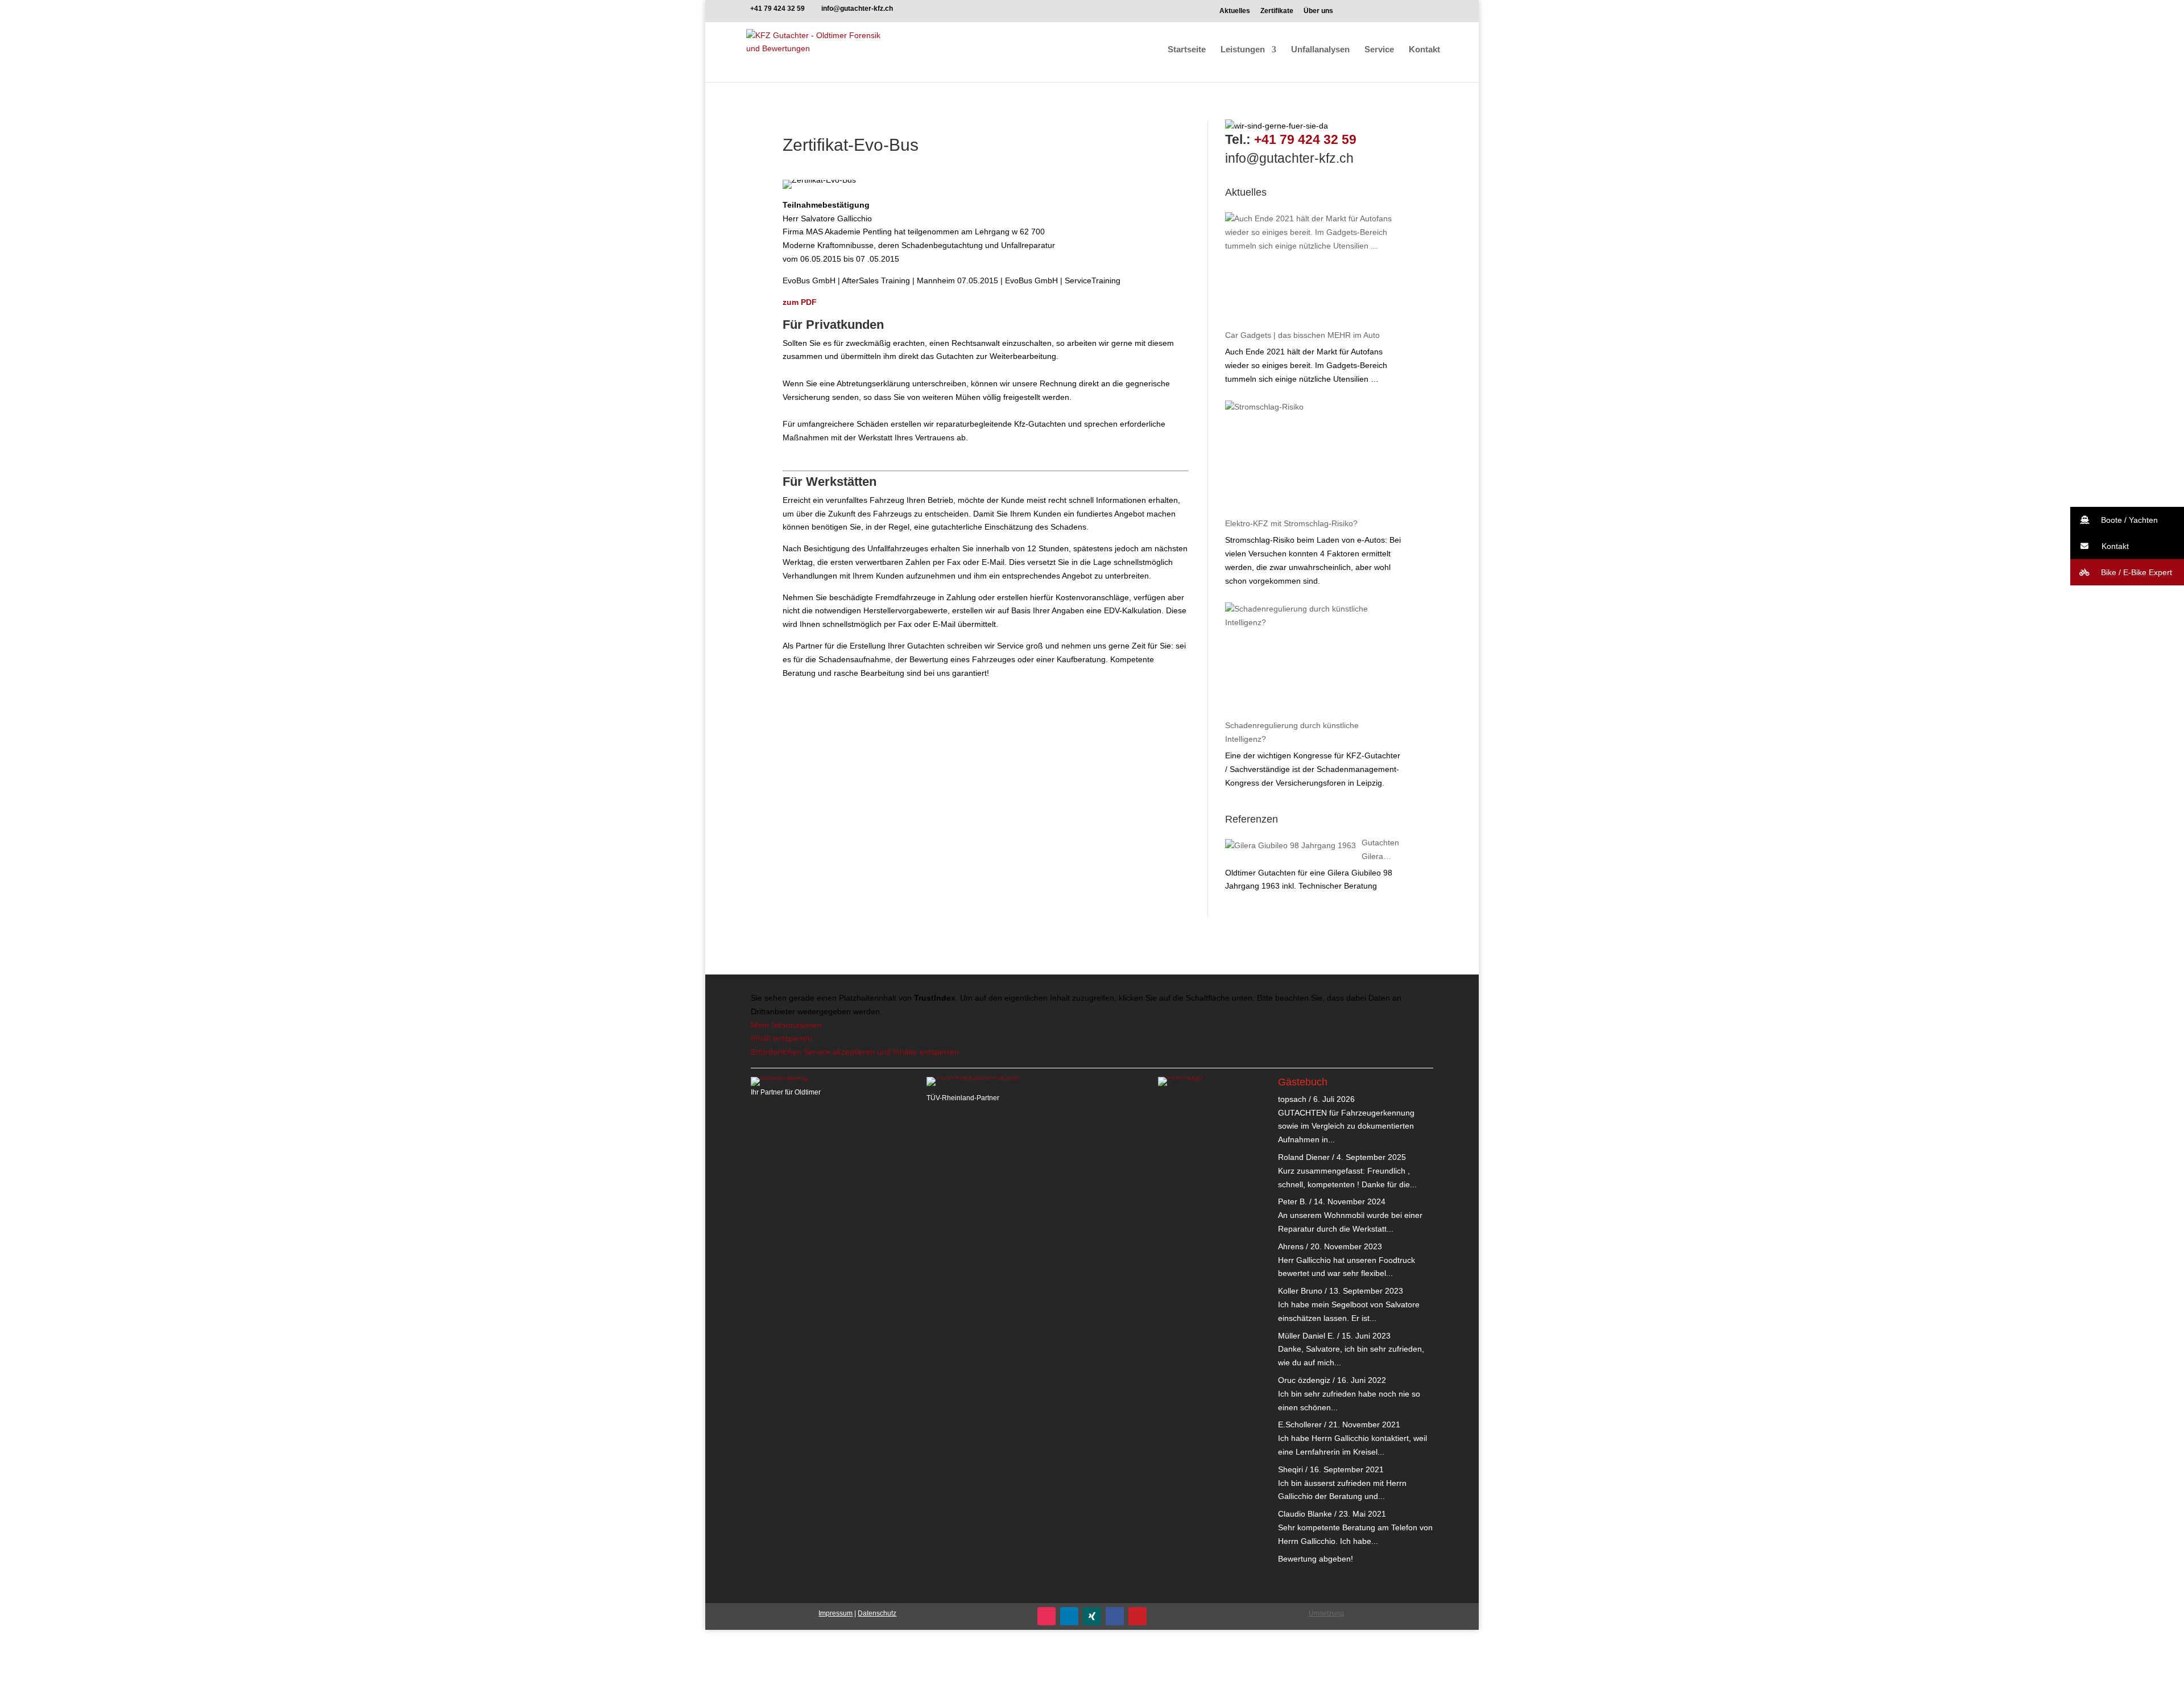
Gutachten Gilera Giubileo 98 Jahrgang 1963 (1380, 851)
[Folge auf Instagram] (1046, 1616)
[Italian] (1405, 14)
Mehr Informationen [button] (786, 1025)
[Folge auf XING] (1092, 1616)
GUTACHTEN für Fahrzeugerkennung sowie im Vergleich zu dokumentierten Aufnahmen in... (1346, 1126)
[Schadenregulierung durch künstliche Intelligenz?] (1310, 659)
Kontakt (1424, 50)
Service (1379, 50)
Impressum (835, 1613)
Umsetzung (1326, 1613)
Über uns (1318, 11)
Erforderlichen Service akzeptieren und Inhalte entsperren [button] (855, 1052)
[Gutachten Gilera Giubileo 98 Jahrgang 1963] (1290, 846)
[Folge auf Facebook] (1115, 1616)
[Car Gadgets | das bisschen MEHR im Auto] (1310, 269)
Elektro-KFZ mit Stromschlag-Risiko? (1291, 523)
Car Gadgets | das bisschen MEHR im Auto (1302, 335)
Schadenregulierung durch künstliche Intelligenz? (1292, 732)
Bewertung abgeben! (1316, 1559)
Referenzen (1252, 819)
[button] (2127, 520)
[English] (1378, 14)
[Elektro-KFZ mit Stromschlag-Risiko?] (1310, 457)
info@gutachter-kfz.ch (1289, 158)
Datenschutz (877, 1613)
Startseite (1187, 50)
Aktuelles (1235, 11)
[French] (1432, 14)
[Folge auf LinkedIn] (1069, 1616)
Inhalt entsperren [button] (781, 1038)
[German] (1352, 14)
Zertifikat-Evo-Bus (851, 145)
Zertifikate (1277, 11)
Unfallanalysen (1320, 50)
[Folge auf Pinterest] (1137, 1616)
